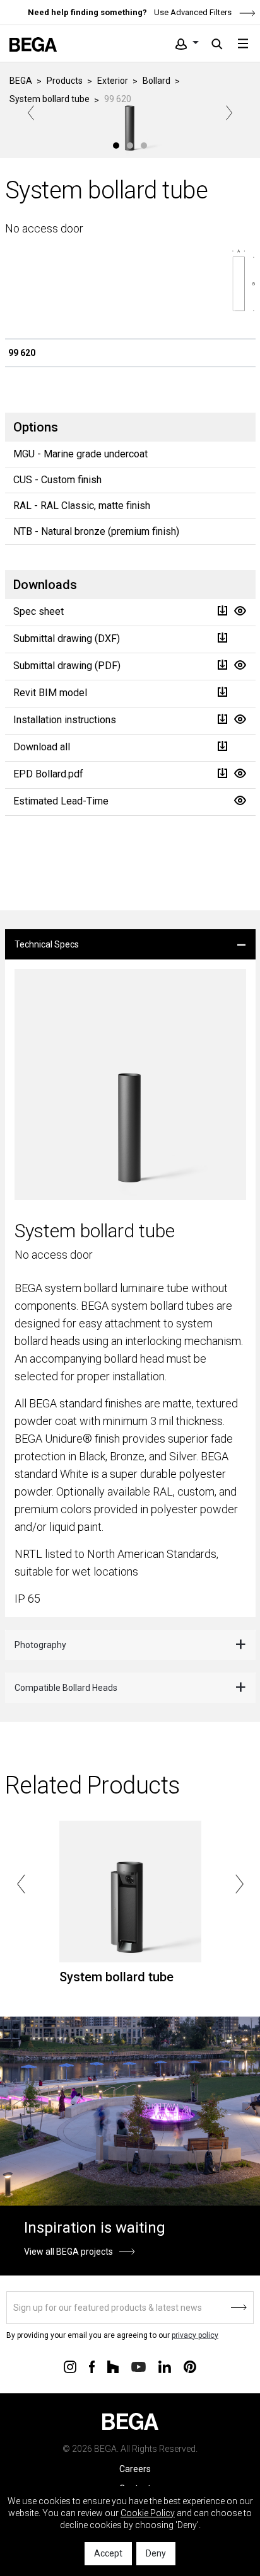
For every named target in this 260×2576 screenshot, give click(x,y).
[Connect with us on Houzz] (113, 2366)
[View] (240, 611)
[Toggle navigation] (243, 43)
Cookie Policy (148, 2513)
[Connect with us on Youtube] (139, 2366)
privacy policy (195, 2335)
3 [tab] (144, 146)
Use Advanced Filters (192, 12)
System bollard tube (50, 99)
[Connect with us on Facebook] (92, 2366)
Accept (108, 2553)
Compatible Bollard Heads (66, 1688)
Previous (31, 113)
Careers (135, 2469)
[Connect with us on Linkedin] (165, 2366)
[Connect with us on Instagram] (70, 2366)
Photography (40, 1645)
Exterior (113, 81)
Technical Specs (47, 944)
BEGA (21, 81)
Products (65, 81)
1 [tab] (116, 146)
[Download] (222, 611)
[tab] (130, 944)
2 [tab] (130, 146)
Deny (156, 2553)
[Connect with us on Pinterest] (190, 2366)
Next (229, 113)
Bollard (157, 81)
